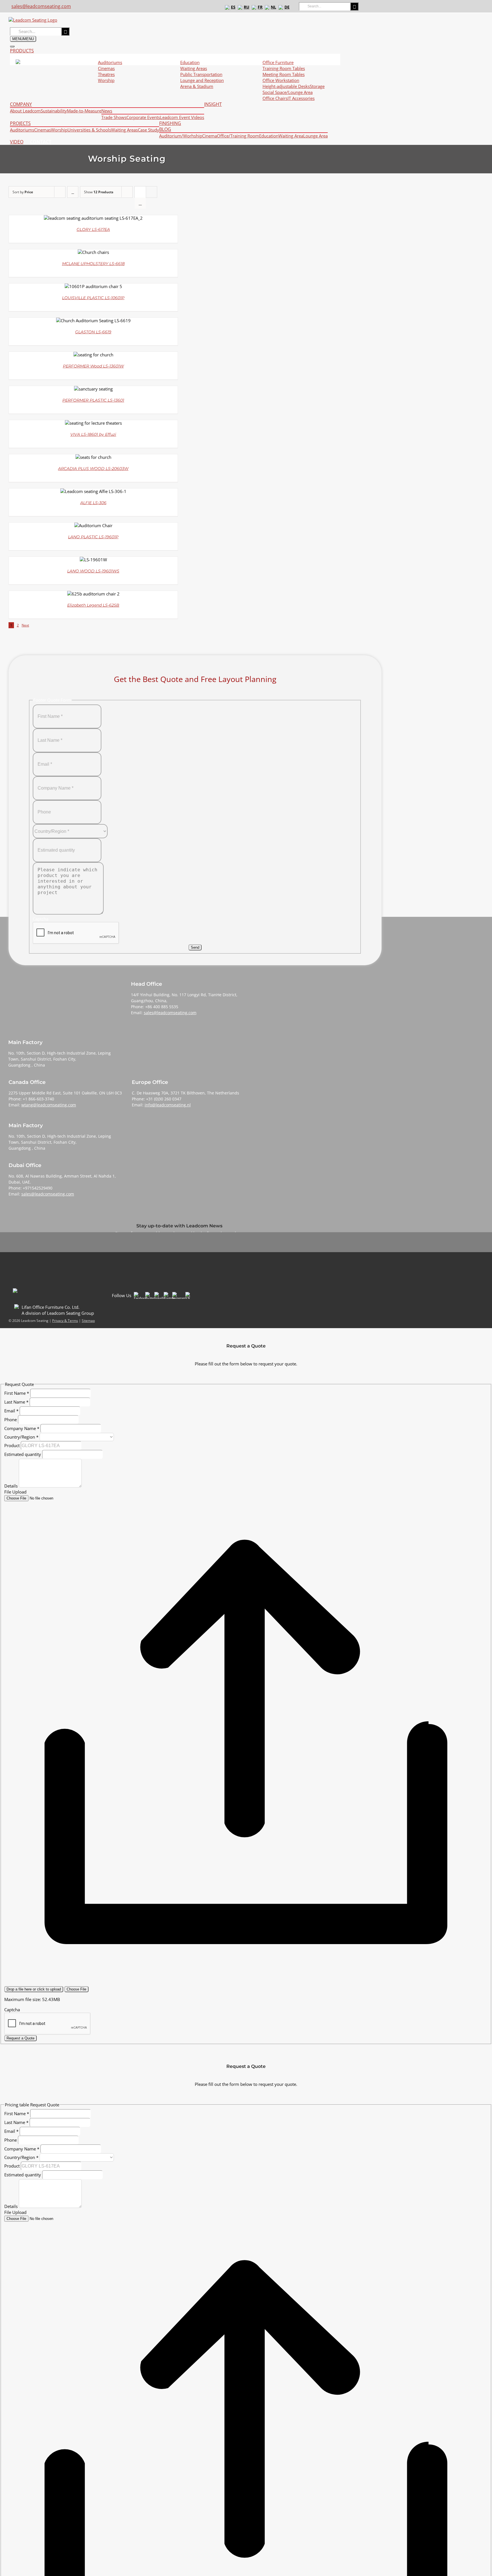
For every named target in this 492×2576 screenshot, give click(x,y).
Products (22, 51)
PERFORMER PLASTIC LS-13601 (93, 400)
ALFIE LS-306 (93, 503)
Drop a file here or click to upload (34, 1989)
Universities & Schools (89, 130)
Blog (165, 129)
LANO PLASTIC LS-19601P (93, 537)
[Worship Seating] (93, 218)
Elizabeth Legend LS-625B (93, 605)
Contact (41, 142)
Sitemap (88, 1321)
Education (269, 136)
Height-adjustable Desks (286, 86)
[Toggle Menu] (12, 46)
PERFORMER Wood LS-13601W (93, 366)
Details (12, 1486)
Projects (20, 123)
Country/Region (21, 1437)
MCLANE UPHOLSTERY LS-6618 (93, 264)
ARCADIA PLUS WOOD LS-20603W (93, 469)
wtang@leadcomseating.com (49, 1105)
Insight (213, 104)
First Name (17, 1393)
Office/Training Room (238, 136)
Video (17, 142)
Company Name (22, 1428)
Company (21, 104)
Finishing (170, 123)
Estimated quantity (23, 1454)
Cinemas (106, 68)
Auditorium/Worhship (181, 136)
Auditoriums (22, 130)
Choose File (76, 1989)
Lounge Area (315, 136)
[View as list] (140, 203)
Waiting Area (291, 136)
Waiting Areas (124, 130)
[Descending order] (73, 192)
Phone (11, 1420)
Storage (317, 86)
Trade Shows (114, 117)
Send (195, 947)
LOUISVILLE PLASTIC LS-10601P (93, 298)
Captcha (12, 2010)
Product (13, 1445)
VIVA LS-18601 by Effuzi (93, 434)
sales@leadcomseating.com (41, 6)
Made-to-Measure (84, 111)
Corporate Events (143, 117)
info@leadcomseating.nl (168, 1105)
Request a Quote (20, 2038)
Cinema (210, 136)
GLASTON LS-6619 (93, 332)
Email (11, 1411)
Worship (59, 130)
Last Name (16, 1402)
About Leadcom (25, 111)
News (107, 111)
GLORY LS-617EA (93, 229)
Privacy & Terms (65, 1321)
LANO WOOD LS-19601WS (93, 571)
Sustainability (54, 111)
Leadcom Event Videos (182, 117)
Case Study (148, 130)
